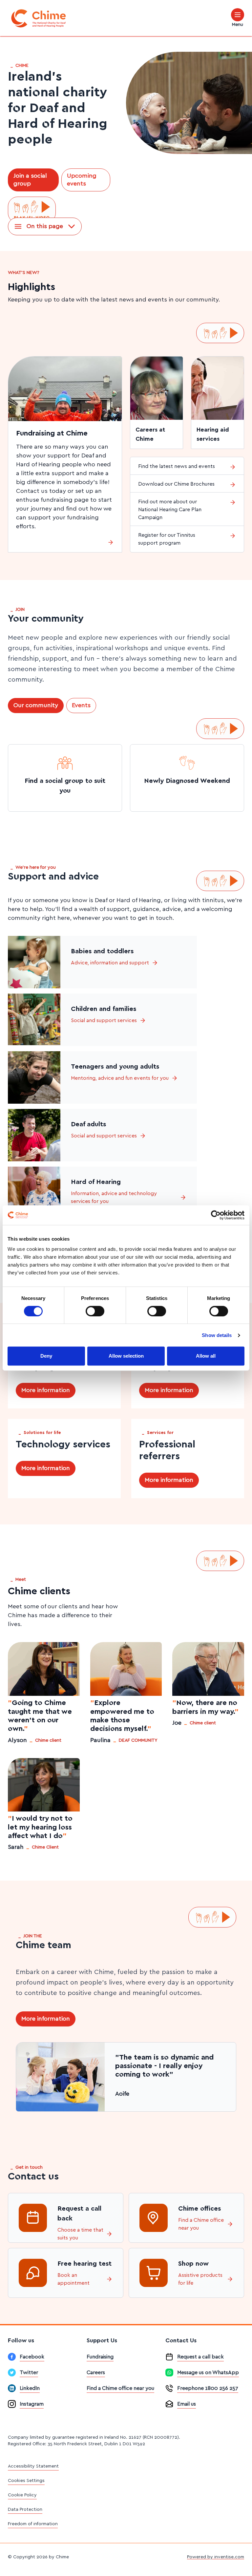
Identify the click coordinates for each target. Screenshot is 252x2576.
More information (46, 1390)
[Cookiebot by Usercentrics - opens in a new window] (216, 1215)
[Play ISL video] (32, 210)
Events (81, 706)
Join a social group (30, 180)
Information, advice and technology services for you (114, 1197)
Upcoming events (82, 180)
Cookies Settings (26, 2481)
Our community (36, 706)
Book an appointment (73, 2279)
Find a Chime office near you (201, 2224)
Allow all (206, 1356)
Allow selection (126, 1356)
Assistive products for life (200, 2279)
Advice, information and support (110, 963)
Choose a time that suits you (80, 2234)
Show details (217, 1335)
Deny (46, 1356)
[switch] (95, 1311)
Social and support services (104, 1020)
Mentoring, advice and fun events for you (120, 1078)
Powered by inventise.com (216, 2557)
